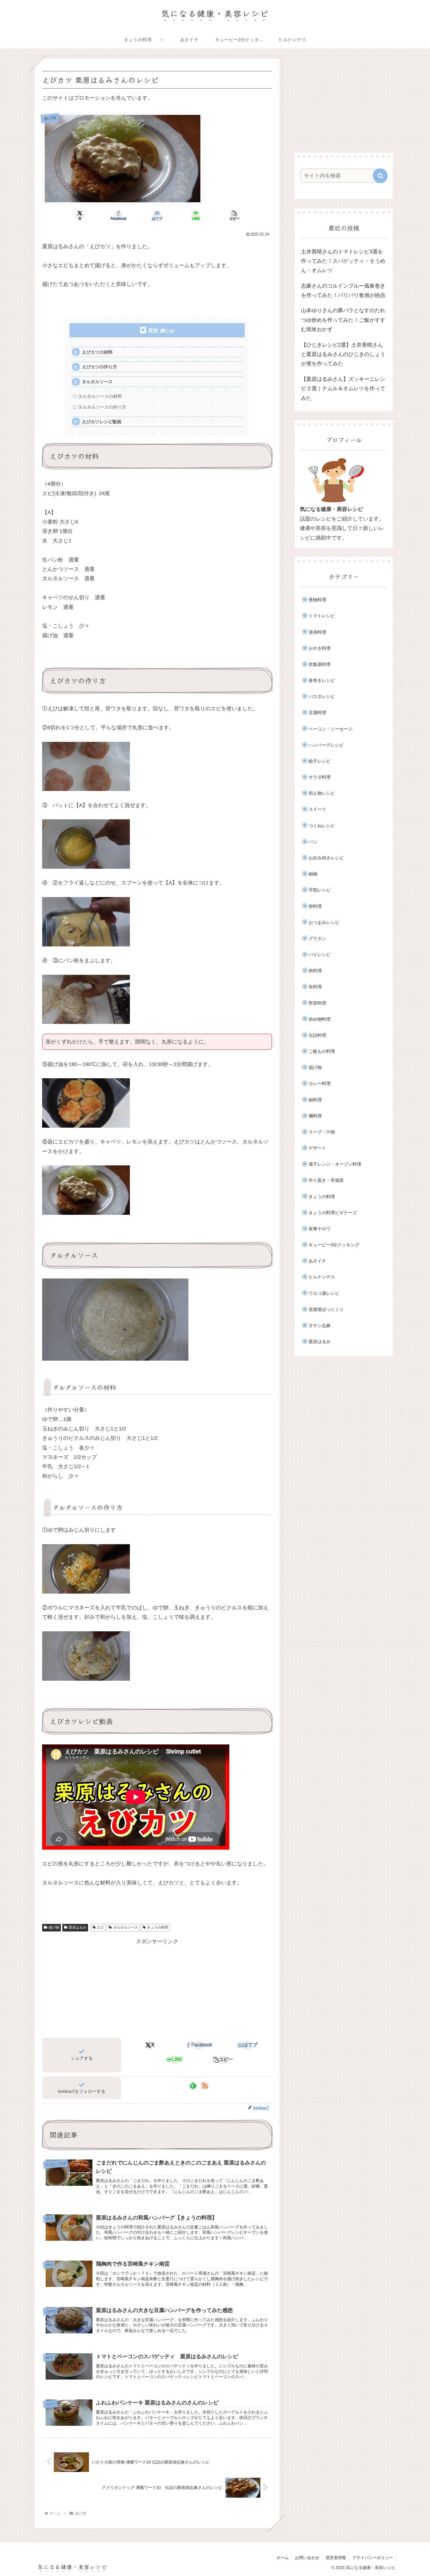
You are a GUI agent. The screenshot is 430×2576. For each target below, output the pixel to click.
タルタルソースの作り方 (102, 407)
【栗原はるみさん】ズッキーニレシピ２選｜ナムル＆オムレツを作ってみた (343, 389)
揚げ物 (54, 1927)
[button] (234, 215)
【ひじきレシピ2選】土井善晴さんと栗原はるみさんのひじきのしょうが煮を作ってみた (343, 354)
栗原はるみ (78, 1927)
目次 (153, 330)
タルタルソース (97, 382)
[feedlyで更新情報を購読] (193, 2086)
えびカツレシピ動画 (102, 422)
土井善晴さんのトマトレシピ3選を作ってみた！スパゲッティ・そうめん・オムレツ (343, 261)
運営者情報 (336, 2558)
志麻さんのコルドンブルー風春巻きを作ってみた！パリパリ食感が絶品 (343, 291)
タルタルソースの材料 (100, 396)
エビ (100, 1927)
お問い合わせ (307, 2558)
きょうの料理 (158, 1927)
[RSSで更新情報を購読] (205, 2086)
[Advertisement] (157, 1987)
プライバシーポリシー (373, 2558)
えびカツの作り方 (99, 367)
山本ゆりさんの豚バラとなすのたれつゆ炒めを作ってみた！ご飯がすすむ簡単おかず (343, 320)
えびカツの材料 (97, 352)
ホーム (283, 2558)
